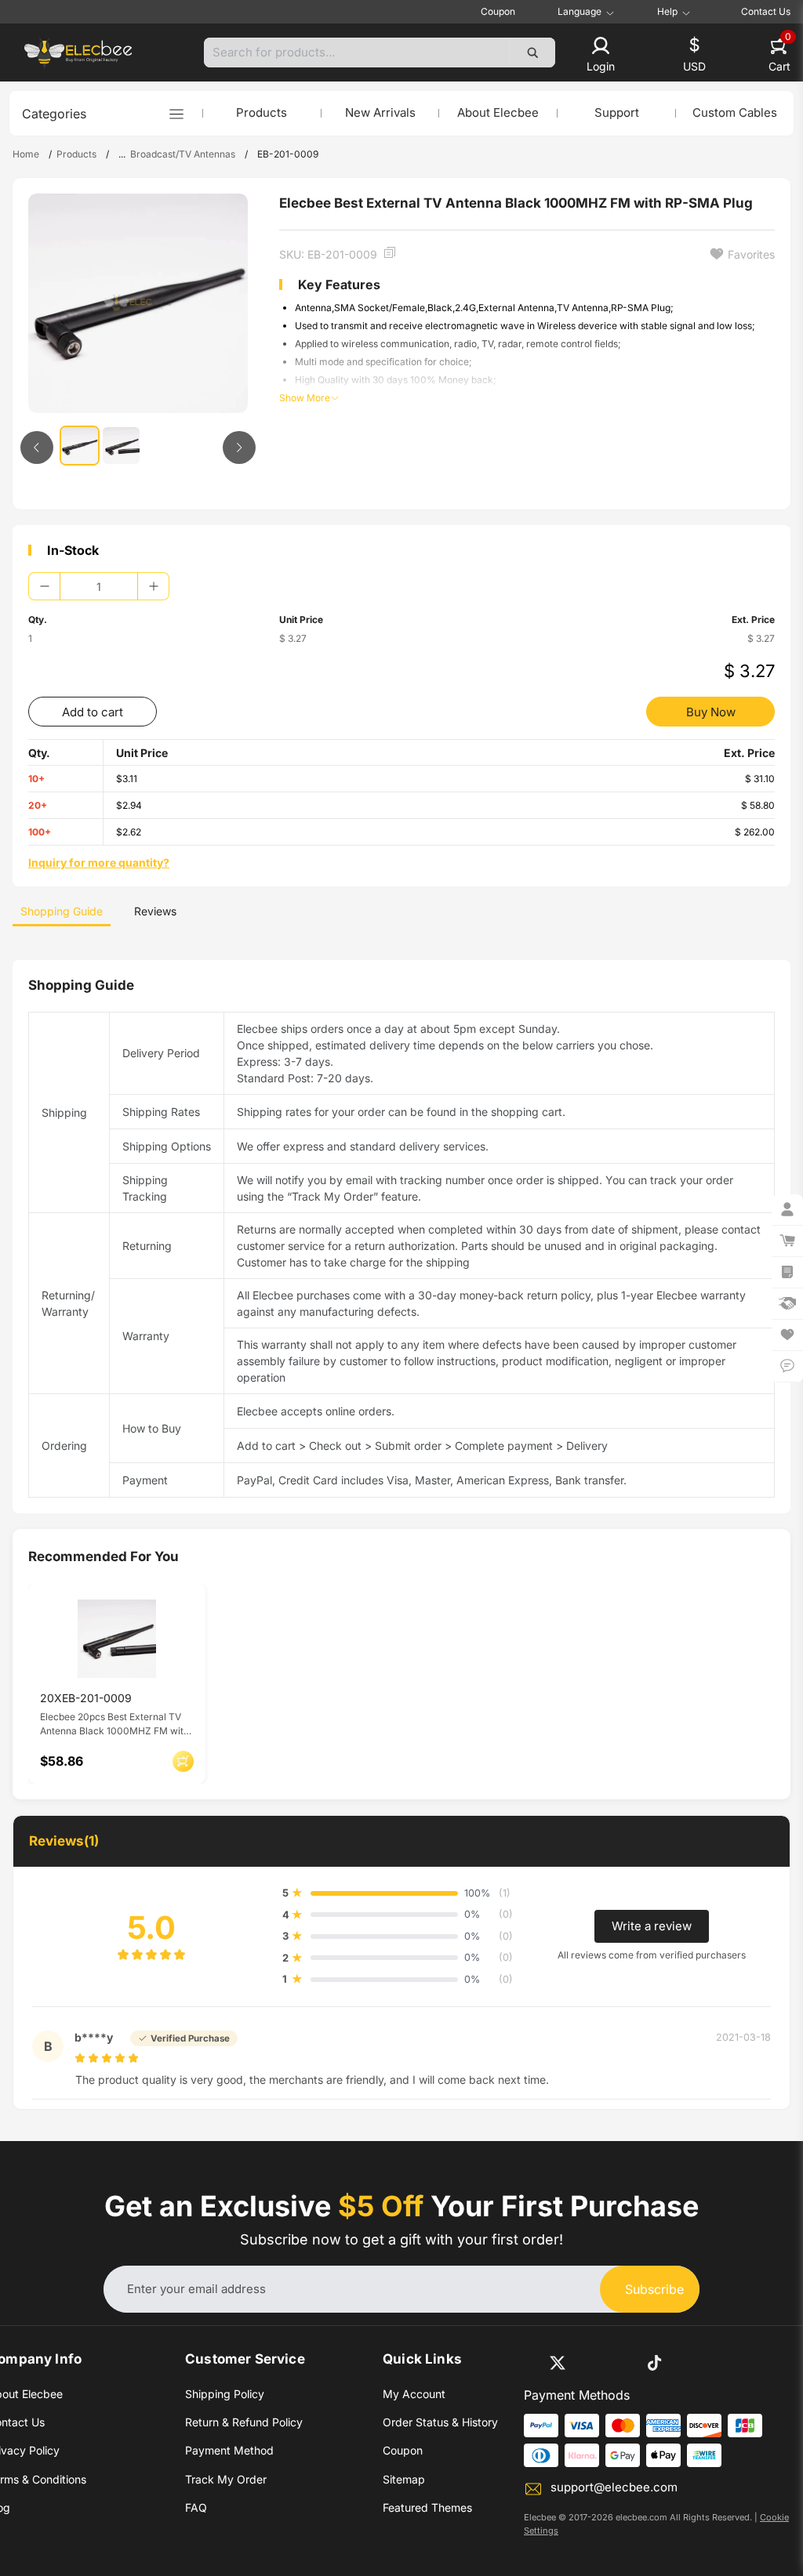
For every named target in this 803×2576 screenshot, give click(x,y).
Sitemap (404, 2479)
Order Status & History (440, 2422)
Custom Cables (735, 112)
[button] (601, 56)
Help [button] (667, 12)
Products (262, 112)
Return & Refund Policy (244, 2422)
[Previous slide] (37, 447)
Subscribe (654, 2289)
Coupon (498, 11)
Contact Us (766, 11)
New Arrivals (380, 112)
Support (617, 112)
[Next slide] (239, 447)
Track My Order (226, 2479)
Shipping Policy (225, 2394)
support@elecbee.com (614, 2487)
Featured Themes (427, 2507)
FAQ (196, 2507)
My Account (414, 2394)
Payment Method (229, 2450)
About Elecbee (498, 112)
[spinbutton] (99, 586)
